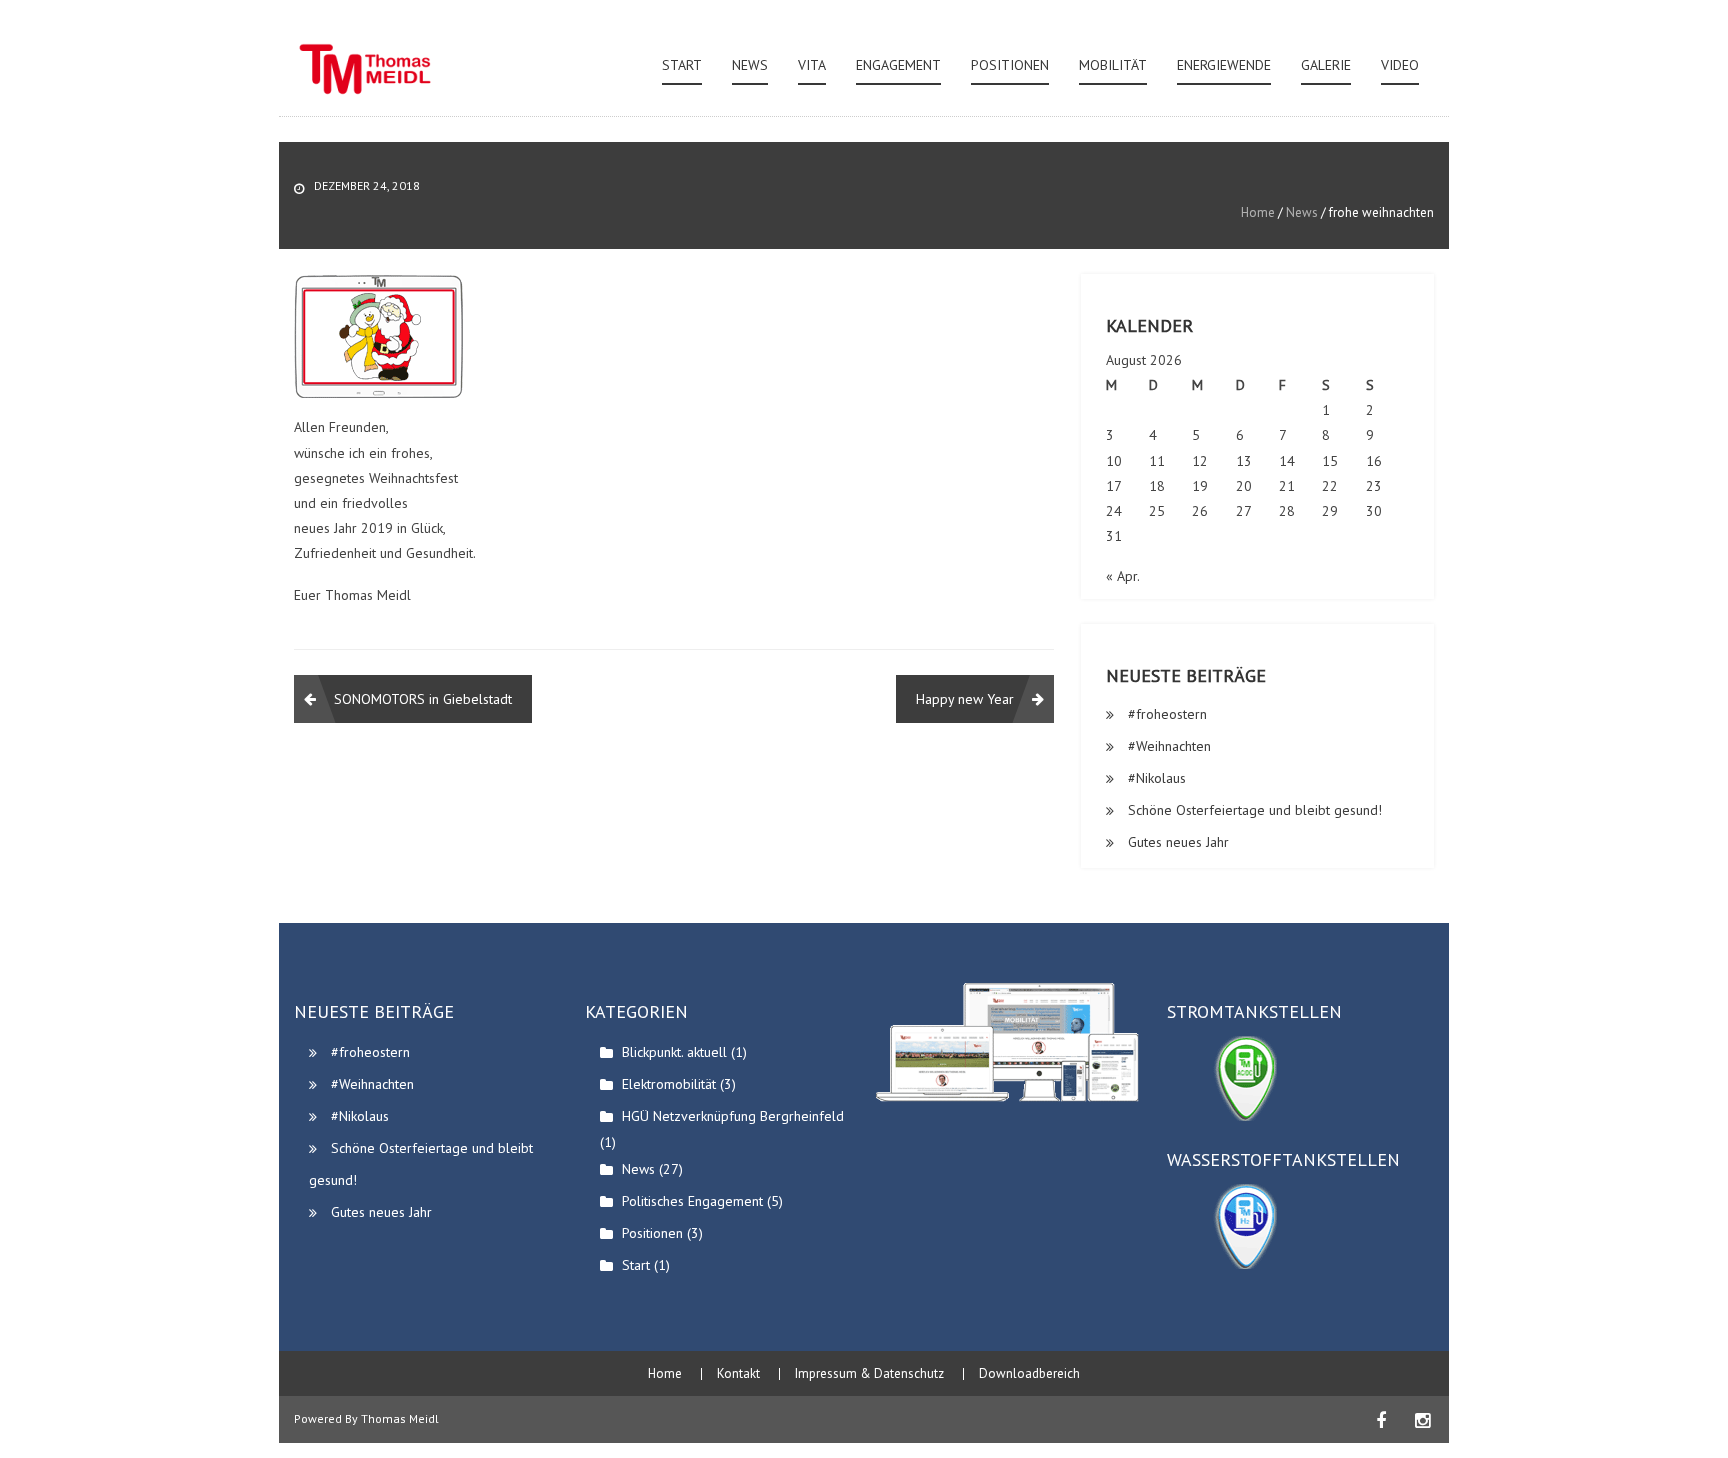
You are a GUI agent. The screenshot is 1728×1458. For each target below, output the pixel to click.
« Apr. (1122, 576)
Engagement (898, 65)
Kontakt (738, 1374)
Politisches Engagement (692, 1201)
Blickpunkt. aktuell (674, 1052)
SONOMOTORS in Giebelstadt (423, 699)
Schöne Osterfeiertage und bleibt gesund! (1255, 810)
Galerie (1326, 65)
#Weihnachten (1169, 746)
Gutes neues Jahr (1178, 842)
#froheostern (1167, 714)
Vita (812, 65)
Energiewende (1224, 65)
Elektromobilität (669, 1084)
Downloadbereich (1029, 1374)
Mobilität (1113, 65)
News (750, 65)
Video (1400, 65)
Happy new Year (965, 699)
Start (682, 65)
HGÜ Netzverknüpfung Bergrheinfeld (733, 1116)
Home (1258, 212)
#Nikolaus (1157, 778)
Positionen (1010, 65)
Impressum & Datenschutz (869, 1374)
